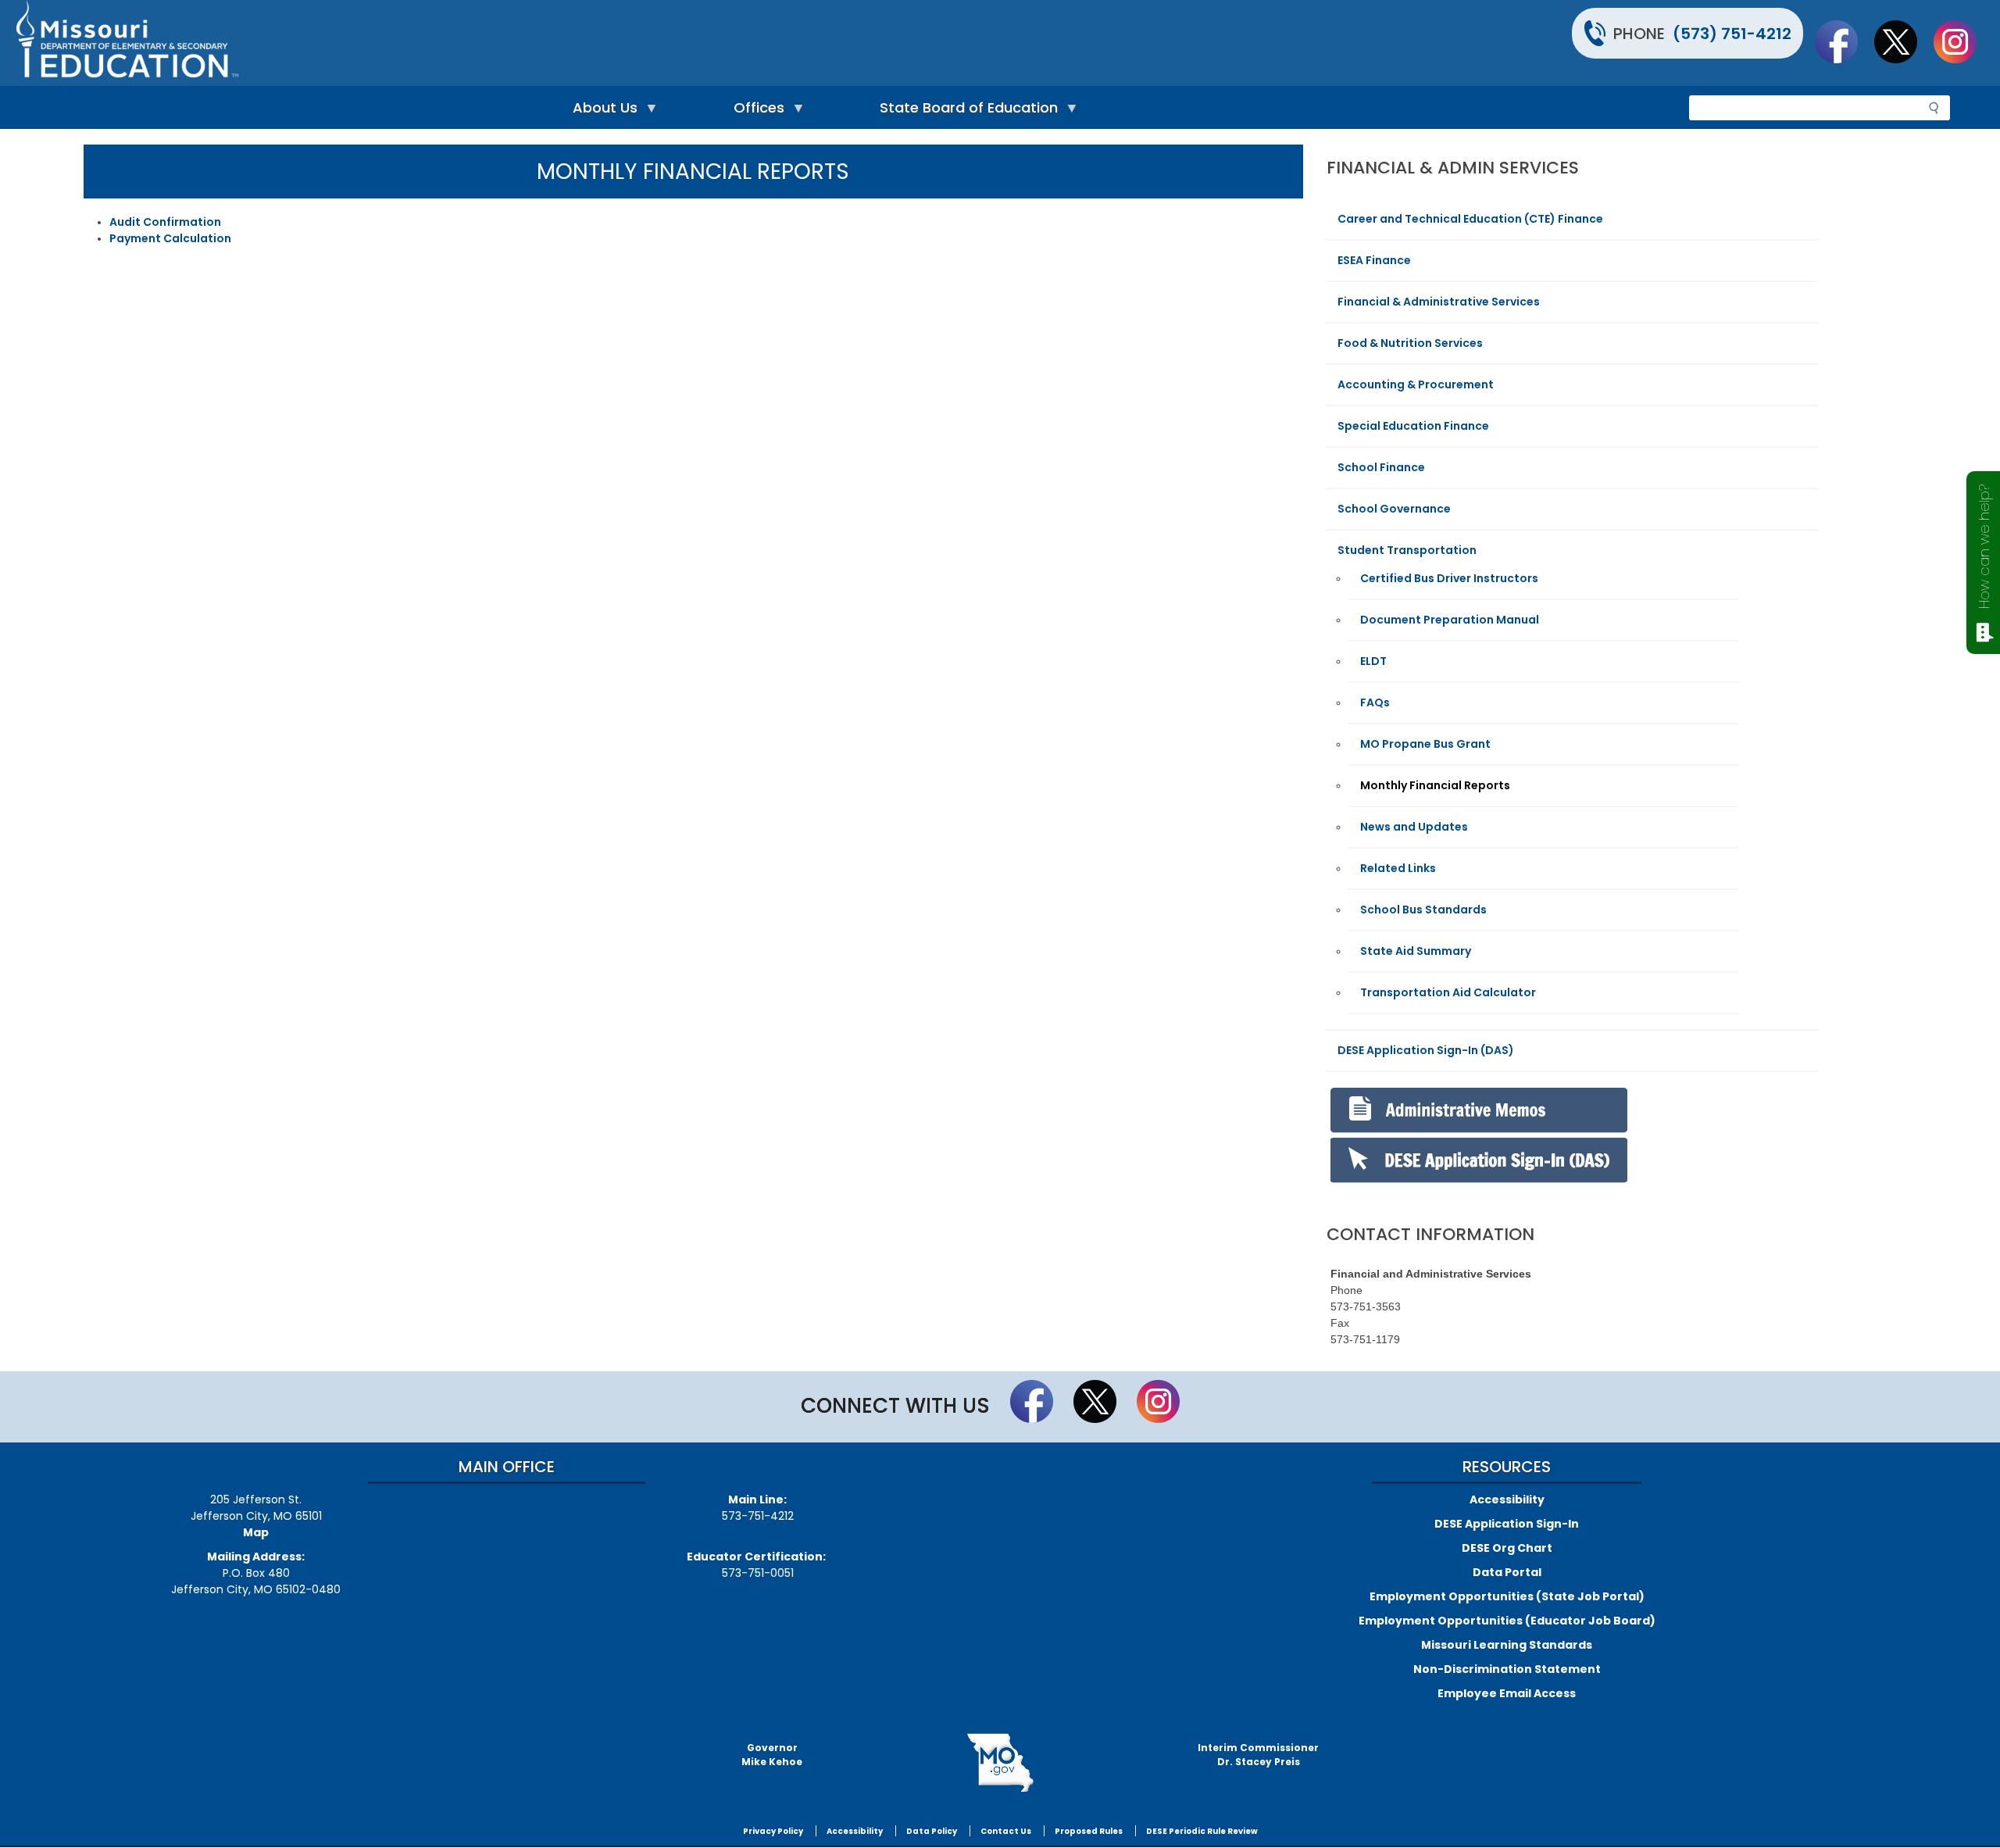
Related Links (1398, 868)
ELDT (1373, 661)
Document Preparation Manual (1450, 620)
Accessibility (1507, 1499)
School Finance (1381, 467)
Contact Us (1006, 1831)
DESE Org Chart (1507, 1548)
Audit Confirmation (165, 222)
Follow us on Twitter (1903, 41)
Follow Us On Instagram (1962, 41)
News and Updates (1414, 827)
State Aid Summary (1416, 951)
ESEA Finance (1374, 260)
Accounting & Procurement (1416, 384)
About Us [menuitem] (601, 111)
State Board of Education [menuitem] (965, 111)
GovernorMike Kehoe (772, 1755)
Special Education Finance (1413, 426)
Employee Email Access (1507, 1693)
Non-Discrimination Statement (1507, 1669)
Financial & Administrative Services (1439, 302)
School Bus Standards (1423, 910)
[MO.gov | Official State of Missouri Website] (1000, 1763)
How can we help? (1984, 547)
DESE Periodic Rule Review (1202, 1831)
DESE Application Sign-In (1507, 1524)
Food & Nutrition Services (1410, 343)
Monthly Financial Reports (1435, 785)
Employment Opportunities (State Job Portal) (1507, 1596)
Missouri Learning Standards (1507, 1645)
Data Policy (932, 1831)
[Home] (506, 43)
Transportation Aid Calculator (1448, 992)
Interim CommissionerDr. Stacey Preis (1258, 1755)
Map (256, 1532)
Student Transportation (1407, 550)
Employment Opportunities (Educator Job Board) (1507, 1621)
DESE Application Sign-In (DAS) (1426, 1050)
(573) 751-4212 (1732, 34)
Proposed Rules (1089, 1831)
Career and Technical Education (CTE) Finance (1470, 219)
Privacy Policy (773, 1831)
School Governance (1394, 509)
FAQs (1375, 702)
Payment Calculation (170, 238)
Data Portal (1507, 1572)
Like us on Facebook (1844, 41)
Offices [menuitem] (755, 111)
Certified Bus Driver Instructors (1449, 578)
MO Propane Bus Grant (1425, 744)
